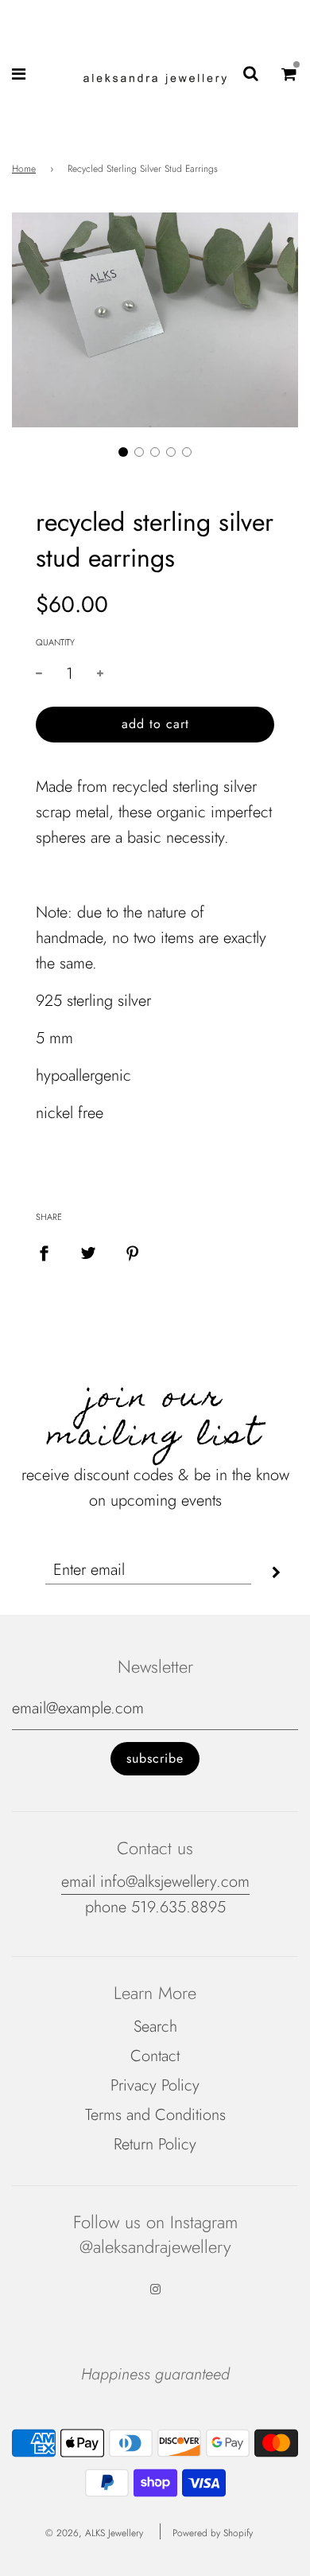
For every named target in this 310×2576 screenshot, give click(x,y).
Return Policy (155, 2144)
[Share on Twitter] (88, 1253)
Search (155, 2027)
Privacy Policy (155, 2085)
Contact (155, 2056)
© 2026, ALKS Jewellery (94, 2533)
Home (24, 169)
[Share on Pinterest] (133, 1253)
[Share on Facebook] (44, 1253)
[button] (123, 452)
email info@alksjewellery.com (155, 1882)
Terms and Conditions (155, 2115)
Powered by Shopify (213, 2533)
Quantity (55, 642)
